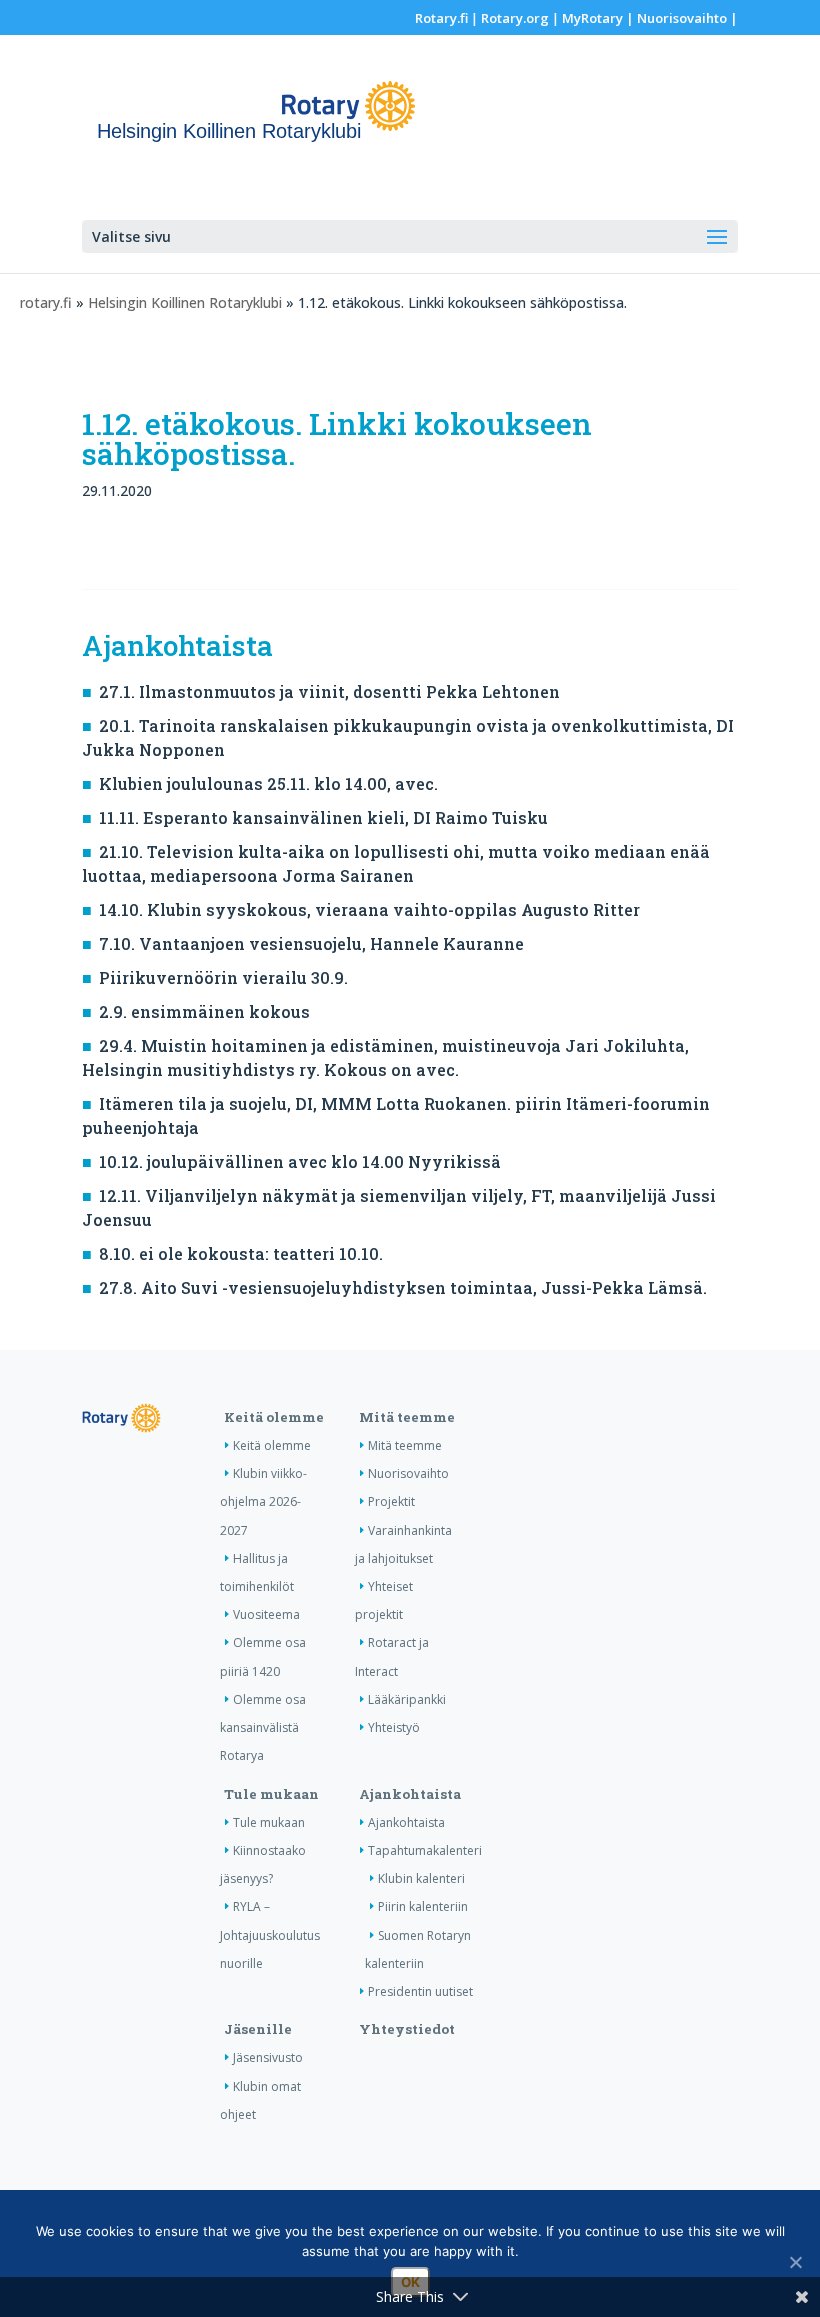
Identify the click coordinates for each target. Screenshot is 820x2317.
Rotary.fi (441, 18)
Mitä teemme (407, 1417)
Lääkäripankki (407, 1699)
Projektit (391, 1501)
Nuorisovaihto (682, 18)
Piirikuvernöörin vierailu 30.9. (223, 977)
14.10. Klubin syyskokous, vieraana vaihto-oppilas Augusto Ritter (369, 909)
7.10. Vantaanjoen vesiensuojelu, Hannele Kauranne (311, 943)
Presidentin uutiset (420, 1991)
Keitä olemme (274, 1417)
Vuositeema (266, 1614)
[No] (795, 2262)
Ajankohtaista (410, 1794)
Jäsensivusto (268, 2057)
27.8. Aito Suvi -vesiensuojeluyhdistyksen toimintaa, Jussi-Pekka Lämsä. (403, 1287)
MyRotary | (599, 18)
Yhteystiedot (407, 2029)
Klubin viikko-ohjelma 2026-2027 (263, 1501)
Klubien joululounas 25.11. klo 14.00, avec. (268, 783)
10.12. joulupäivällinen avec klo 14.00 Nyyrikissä (300, 1161)
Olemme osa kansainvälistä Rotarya (263, 1727)
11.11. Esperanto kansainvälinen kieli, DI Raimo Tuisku (323, 817)
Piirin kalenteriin (423, 1906)
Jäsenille (258, 2029)
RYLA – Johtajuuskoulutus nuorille (270, 1934)
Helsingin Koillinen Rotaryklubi (185, 302)
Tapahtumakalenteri (425, 1850)
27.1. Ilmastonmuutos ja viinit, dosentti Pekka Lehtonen (329, 691)
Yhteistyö (394, 1727)
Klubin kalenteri (421, 1878)
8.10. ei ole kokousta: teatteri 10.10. (241, 1253)
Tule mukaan (271, 1794)
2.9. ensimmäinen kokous (204, 1011)
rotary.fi (46, 302)
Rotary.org (515, 18)
